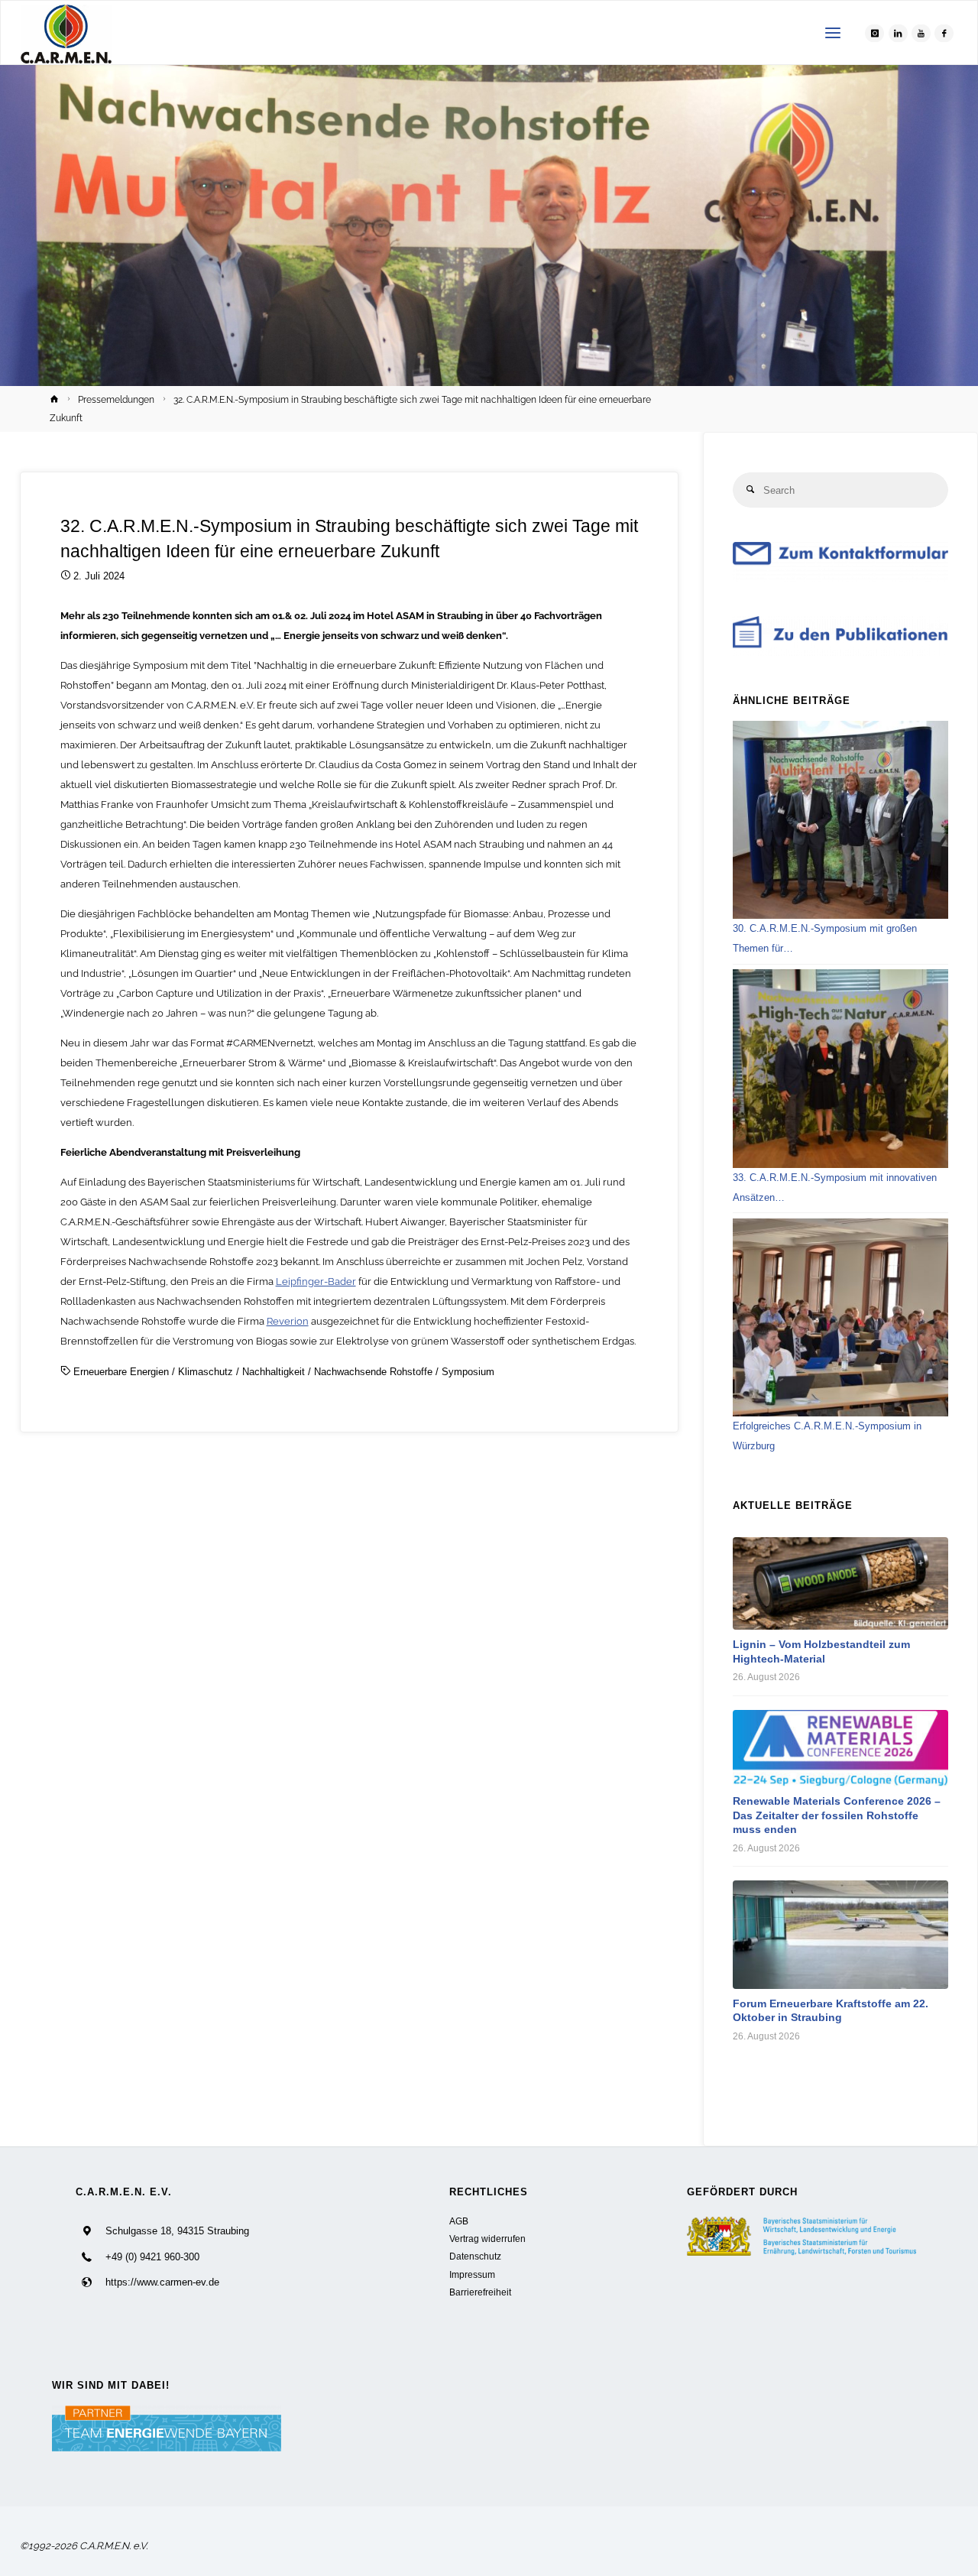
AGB (459, 2221)
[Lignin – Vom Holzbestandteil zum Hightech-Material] (840, 1583)
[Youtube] (921, 33)
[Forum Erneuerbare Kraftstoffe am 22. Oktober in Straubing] (840, 1935)
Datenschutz (475, 2256)
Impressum (472, 2274)
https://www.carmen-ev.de (162, 2282)
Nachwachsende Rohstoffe (373, 1372)
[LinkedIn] (898, 33)
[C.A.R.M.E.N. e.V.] (66, 33)
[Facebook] (944, 33)
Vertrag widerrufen (487, 2239)
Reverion (288, 1321)
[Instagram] (874, 33)
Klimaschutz (206, 1372)
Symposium (468, 1372)
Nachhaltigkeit (274, 1372)
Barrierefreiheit (480, 2292)
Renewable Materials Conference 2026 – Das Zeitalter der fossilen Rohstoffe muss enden (837, 1815)
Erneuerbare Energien (121, 1372)
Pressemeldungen (116, 400)
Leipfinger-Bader (316, 1282)
